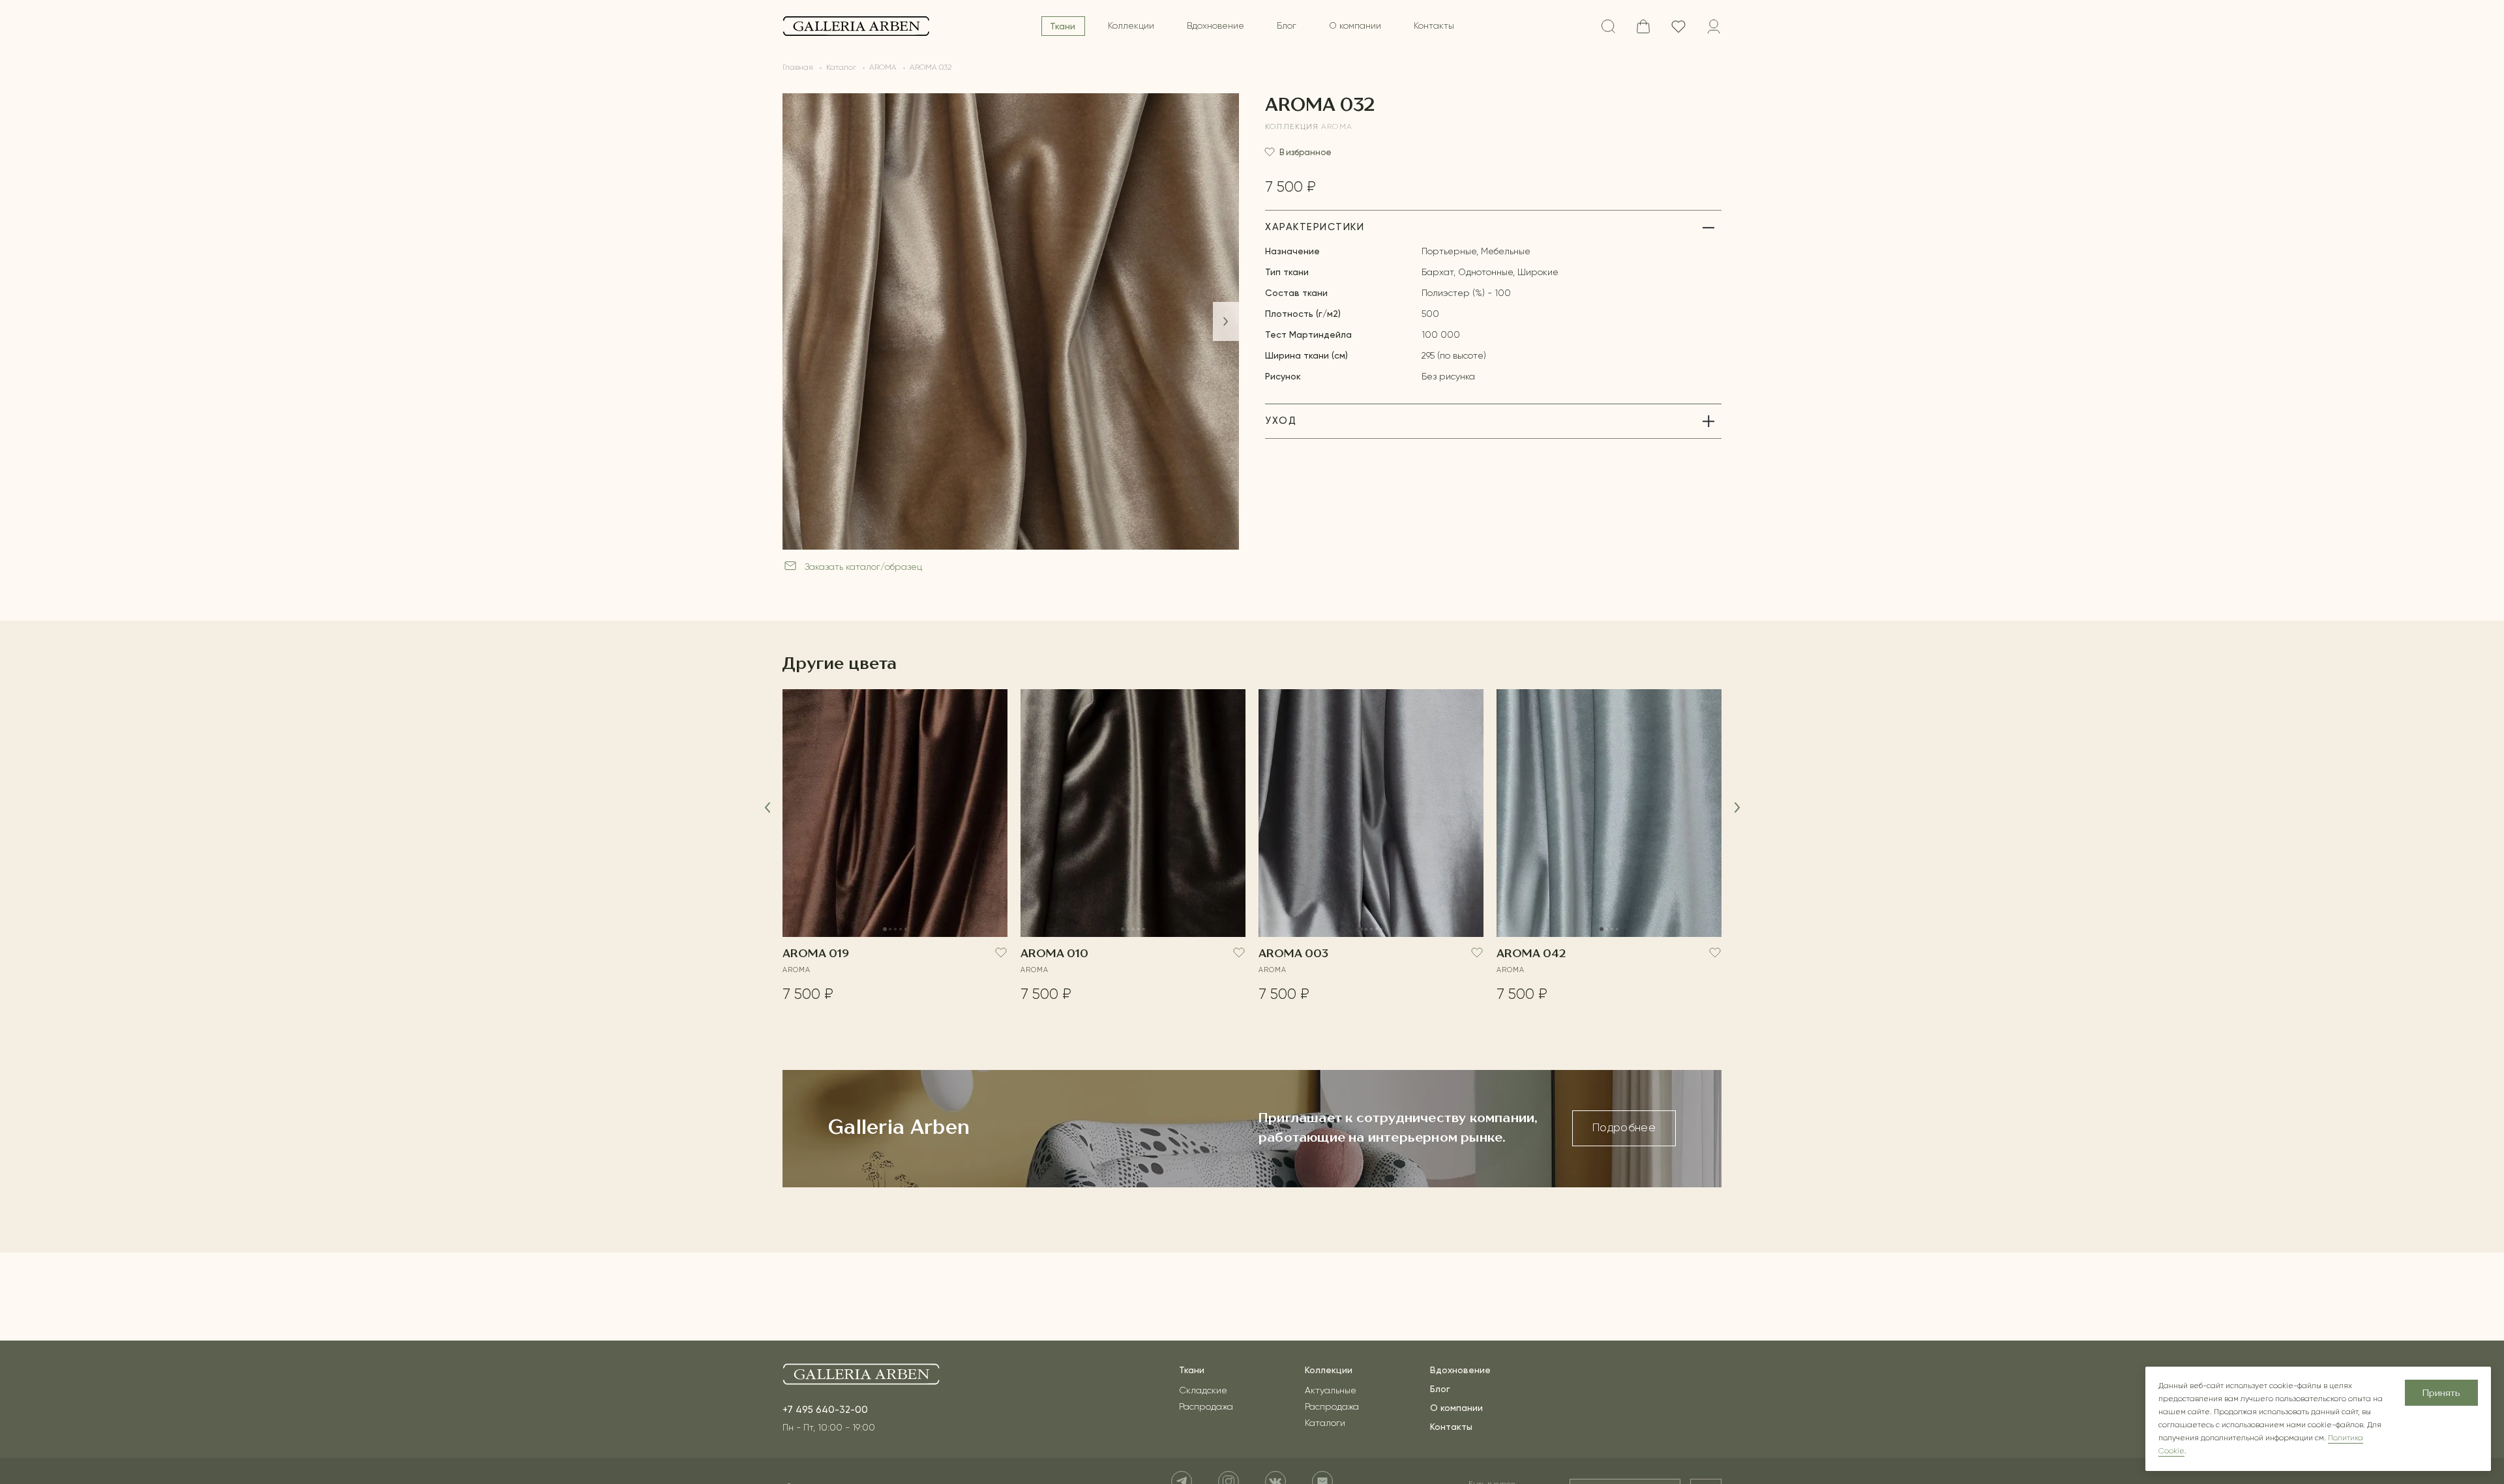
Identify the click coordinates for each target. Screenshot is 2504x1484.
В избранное (1305, 152)
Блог (1287, 26)
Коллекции (1131, 26)
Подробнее (1624, 1128)
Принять (2441, 1393)
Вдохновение (1215, 26)
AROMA (1337, 127)
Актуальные (1331, 1391)
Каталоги (1325, 1423)
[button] (1226, 321)
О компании (1355, 26)
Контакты (1434, 26)
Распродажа (1206, 1407)
